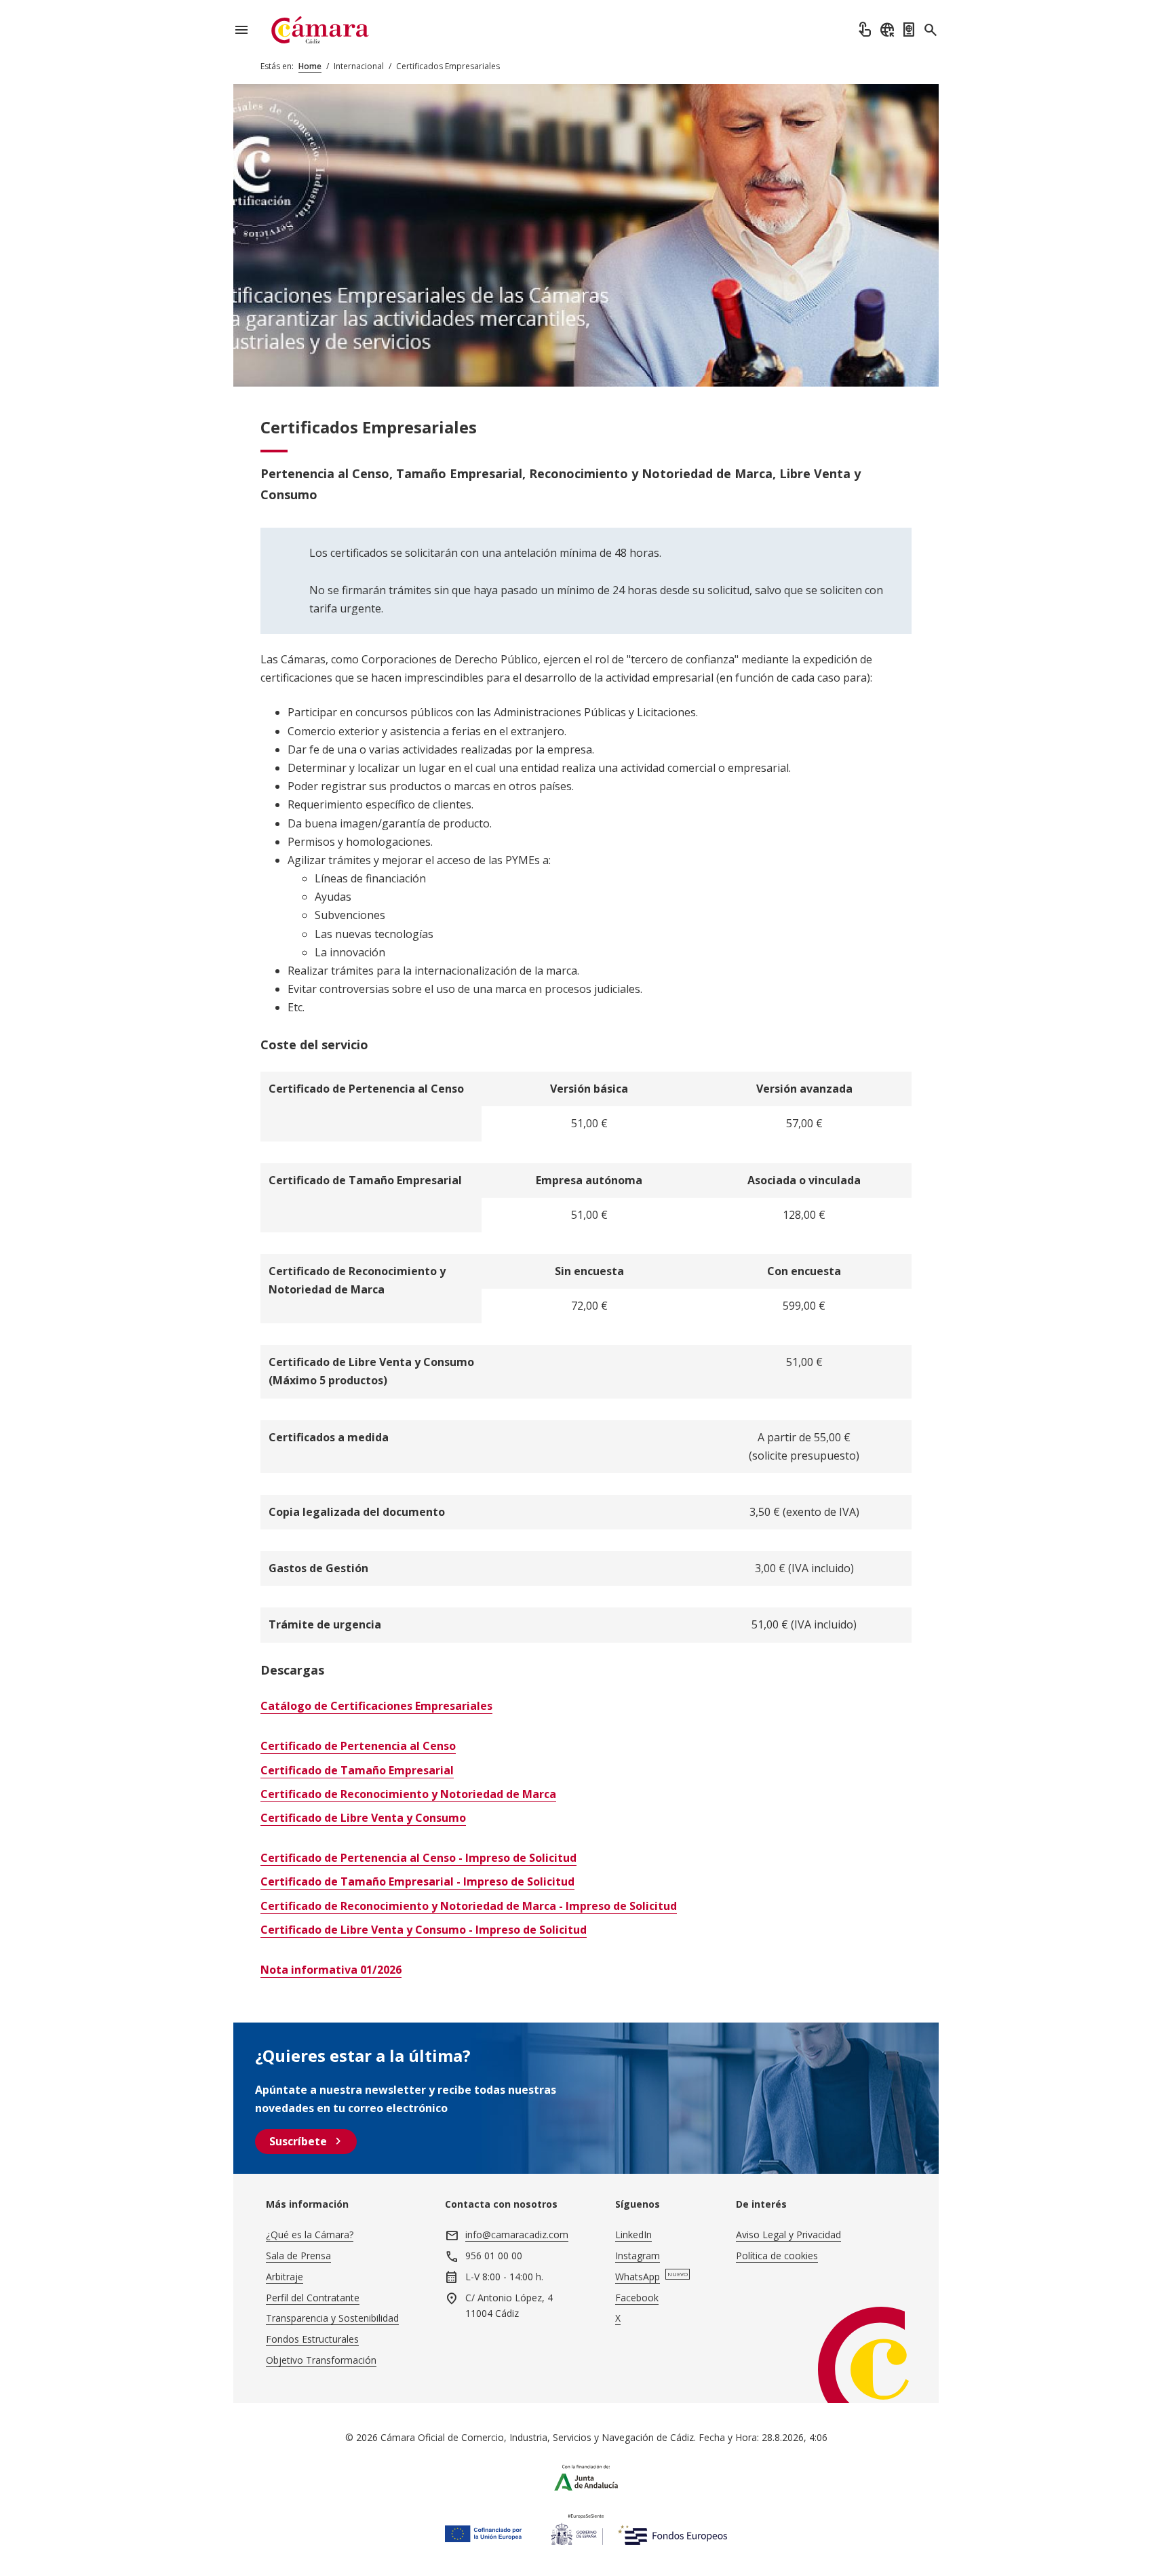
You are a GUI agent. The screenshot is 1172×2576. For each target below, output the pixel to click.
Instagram (638, 2256)
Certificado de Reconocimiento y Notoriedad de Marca (408, 1794)
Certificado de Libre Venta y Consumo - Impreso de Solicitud (424, 1930)
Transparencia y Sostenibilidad (332, 2318)
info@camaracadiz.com (517, 2235)
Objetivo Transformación (321, 2360)
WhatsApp (638, 2277)
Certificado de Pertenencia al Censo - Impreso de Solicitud (418, 1858)
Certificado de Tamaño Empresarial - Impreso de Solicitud (417, 1881)
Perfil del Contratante (313, 2298)
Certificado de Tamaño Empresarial (357, 1770)
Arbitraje (285, 2277)
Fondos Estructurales (312, 2339)
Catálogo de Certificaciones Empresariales (376, 1706)
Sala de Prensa (298, 2256)
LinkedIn (633, 2235)
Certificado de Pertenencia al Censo (358, 1746)
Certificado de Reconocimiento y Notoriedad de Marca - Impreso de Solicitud (469, 1906)
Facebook (637, 2298)
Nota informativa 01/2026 (331, 1970)
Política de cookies (777, 2256)
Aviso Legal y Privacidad (788, 2235)
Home (310, 66)
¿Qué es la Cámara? (310, 2235)
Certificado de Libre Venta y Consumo (363, 1818)
